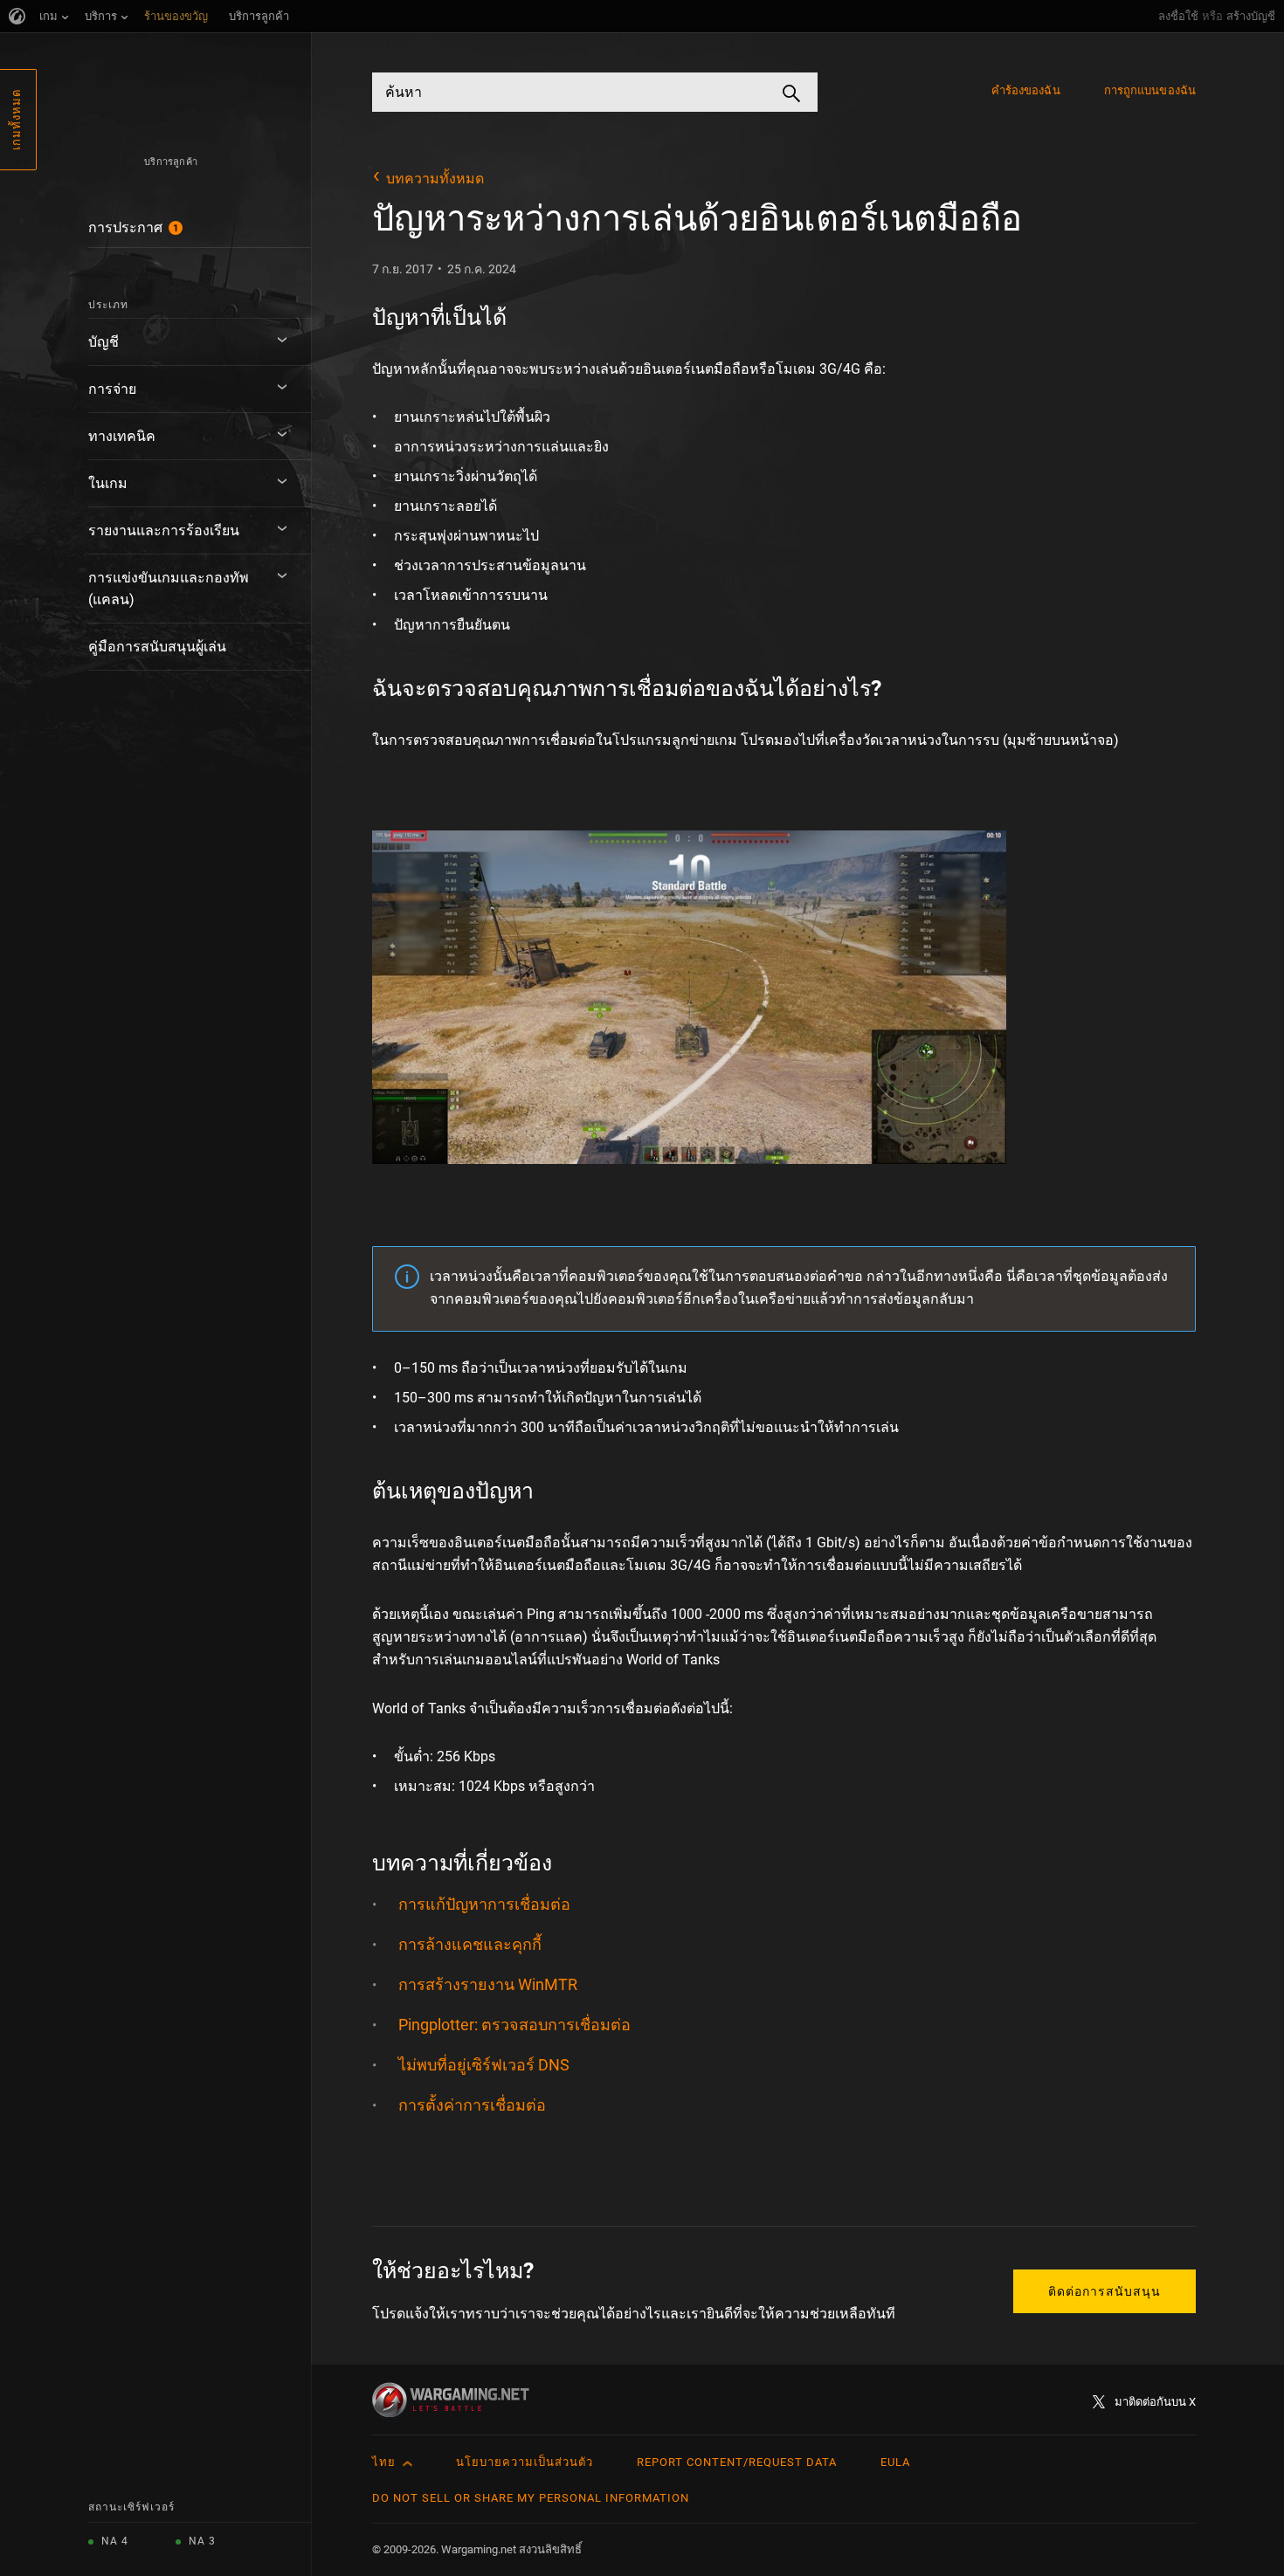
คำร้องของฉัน (1026, 90)
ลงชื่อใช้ (1178, 16)
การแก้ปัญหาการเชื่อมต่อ (484, 1904)
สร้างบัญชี (1251, 16)
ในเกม (108, 483)
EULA (895, 2462)
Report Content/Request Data (737, 2462)
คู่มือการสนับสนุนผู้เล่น (157, 647)
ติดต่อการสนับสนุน (1105, 2291)
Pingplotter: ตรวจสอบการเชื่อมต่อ (514, 2025)
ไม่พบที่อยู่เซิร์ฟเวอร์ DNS (484, 2065)
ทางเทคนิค (122, 436)
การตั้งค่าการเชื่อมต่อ (472, 2105)
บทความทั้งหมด (435, 179)
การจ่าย (112, 389)
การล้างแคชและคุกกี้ (470, 1944)
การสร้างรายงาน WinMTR (488, 1984)
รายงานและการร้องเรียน (164, 530)
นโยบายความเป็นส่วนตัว (525, 2462)
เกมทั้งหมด (16, 120)
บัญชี (104, 342)
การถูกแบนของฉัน (1150, 90)
